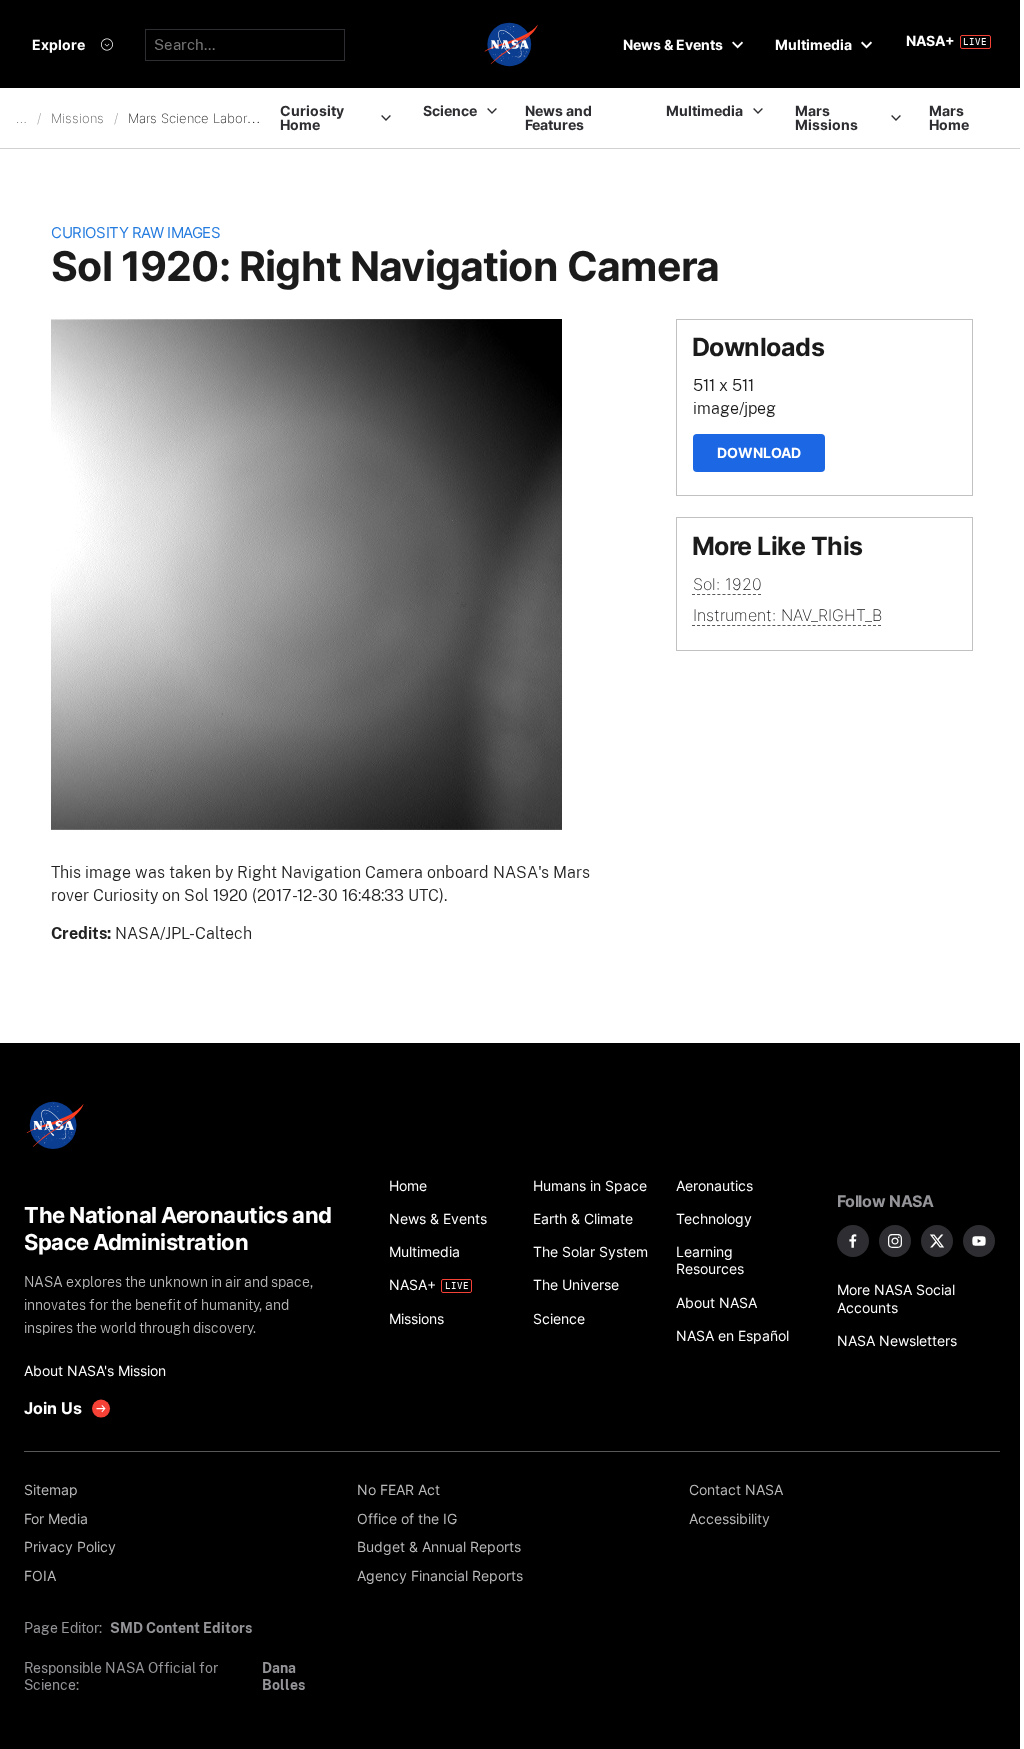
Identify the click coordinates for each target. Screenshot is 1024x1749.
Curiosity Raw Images (135, 233)
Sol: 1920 (727, 584)
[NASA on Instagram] (895, 1241)
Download (759, 452)
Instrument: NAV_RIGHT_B (787, 615)
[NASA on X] (937, 1241)
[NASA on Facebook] (853, 1241)
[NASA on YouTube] (979, 1241)
